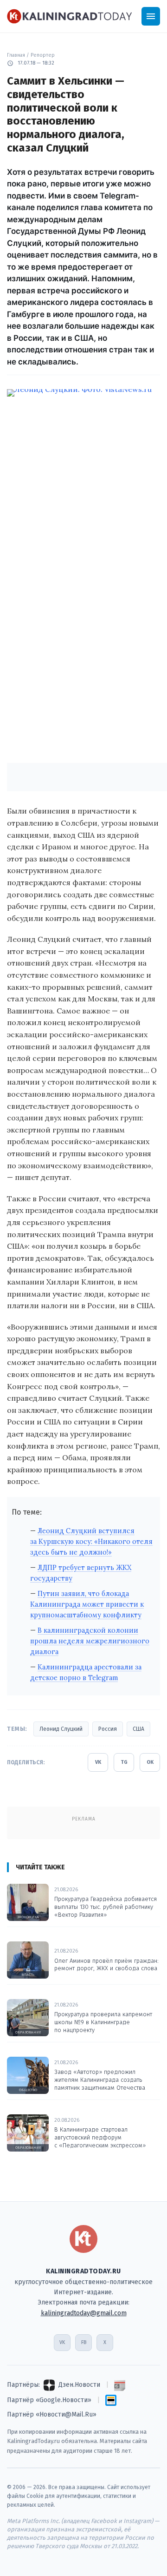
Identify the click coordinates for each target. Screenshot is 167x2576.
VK (98, 1762)
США (138, 1729)
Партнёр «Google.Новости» (49, 2400)
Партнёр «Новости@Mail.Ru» (52, 2414)
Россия (108, 1729)
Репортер (43, 55)
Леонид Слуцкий (61, 1729)
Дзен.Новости (79, 2385)
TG (124, 1762)
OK (150, 1762)
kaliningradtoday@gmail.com (84, 2313)
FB (84, 2342)
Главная (16, 55)
